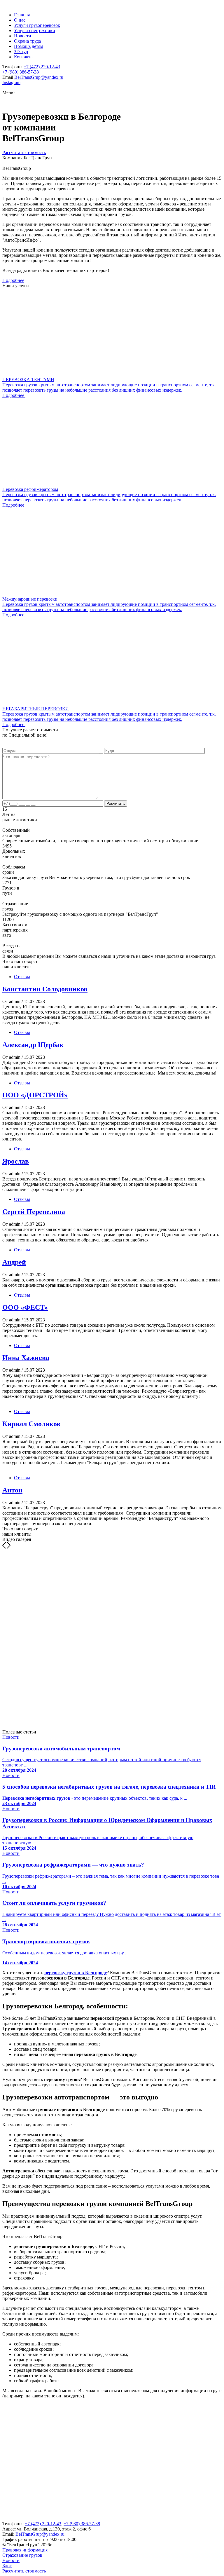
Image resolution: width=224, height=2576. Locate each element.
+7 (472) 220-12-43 (42, 67)
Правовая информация (25, 2550)
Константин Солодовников (45, 989)
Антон (12, 1490)
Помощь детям (29, 46)
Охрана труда (27, 41)
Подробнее (13, 280)
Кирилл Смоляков (31, 1424)
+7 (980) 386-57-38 (21, 72)
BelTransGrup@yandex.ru (39, 77)
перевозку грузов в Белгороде (76, 1973)
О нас (20, 20)
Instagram (11, 82)
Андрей (14, 1262)
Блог (7, 2566)
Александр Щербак (33, 1045)
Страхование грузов (22, 2555)
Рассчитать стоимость (24, 152)
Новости (23, 36)
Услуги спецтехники (35, 30)
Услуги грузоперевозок (37, 25)
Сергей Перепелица (34, 1212)
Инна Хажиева (26, 1358)
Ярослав (16, 1161)
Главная (22, 15)
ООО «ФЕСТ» (25, 1307)
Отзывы (22, 977)
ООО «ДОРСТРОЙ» (35, 1095)
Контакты (24, 57)
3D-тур (21, 52)
